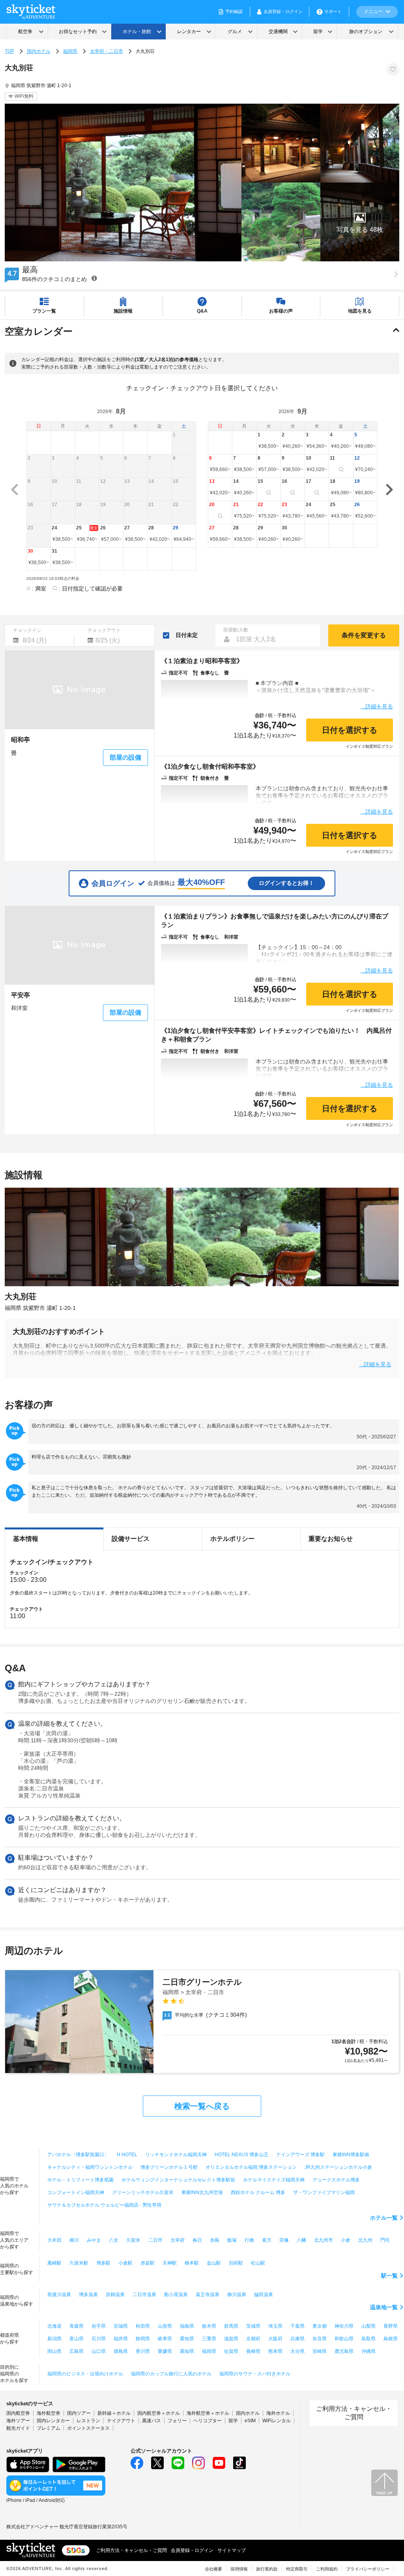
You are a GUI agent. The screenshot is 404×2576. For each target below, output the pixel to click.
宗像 (284, 2240)
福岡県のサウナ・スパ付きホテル (255, 2374)
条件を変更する (364, 635)
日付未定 (187, 635)
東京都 (320, 2326)
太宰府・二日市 (107, 51)
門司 (385, 2240)
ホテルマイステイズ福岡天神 (274, 2180)
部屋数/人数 (236, 630)
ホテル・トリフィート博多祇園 (80, 2180)
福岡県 (70, 51)
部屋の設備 (125, 757)
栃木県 (209, 2326)
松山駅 (258, 2263)
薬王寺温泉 (208, 2295)
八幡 (301, 2240)
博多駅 (103, 2263)
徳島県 (121, 2351)
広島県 (77, 2351)
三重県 (209, 2339)
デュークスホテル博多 (336, 2180)
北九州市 (324, 2240)
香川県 (143, 2351)
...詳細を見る (377, 706)
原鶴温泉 (115, 2295)
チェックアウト (104, 630)
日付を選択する (350, 730)
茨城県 (253, 2326)
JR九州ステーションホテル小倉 (338, 2167)
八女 (114, 2240)
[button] (360, 222)
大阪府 (275, 2339)
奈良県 (320, 2339)
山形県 (165, 2326)
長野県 (391, 2326)
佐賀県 (231, 2351)
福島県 (187, 2326)
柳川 (74, 2240)
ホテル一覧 (384, 2218)
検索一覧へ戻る (202, 2106)
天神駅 (170, 2263)
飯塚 (232, 2240)
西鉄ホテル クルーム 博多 (258, 2192)
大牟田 (54, 2240)
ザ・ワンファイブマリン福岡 (324, 2192)
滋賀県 (231, 2339)
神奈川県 (344, 2326)
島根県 (391, 2339)
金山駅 (214, 2263)
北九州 (365, 2240)
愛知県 (187, 2339)
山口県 (99, 2351)
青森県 (77, 2326)
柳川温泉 (237, 2295)
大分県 (297, 2351)
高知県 (187, 2351)
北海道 (54, 2326)
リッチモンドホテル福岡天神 (176, 2155)
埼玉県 (275, 2326)
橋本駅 (192, 2263)
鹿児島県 (344, 2351)
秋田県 (143, 2326)
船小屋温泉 (176, 2295)
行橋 (249, 2240)
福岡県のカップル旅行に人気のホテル (171, 2374)
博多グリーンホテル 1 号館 (169, 2167)
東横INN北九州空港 (202, 2192)
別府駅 (236, 2263)
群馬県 (231, 2326)
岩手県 (99, 2326)
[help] (94, 278)
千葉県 (297, 2326)
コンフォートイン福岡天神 (76, 2192)
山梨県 (368, 2326)
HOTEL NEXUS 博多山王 (241, 2155)
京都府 (253, 2339)
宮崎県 (320, 2351)
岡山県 (54, 2351)
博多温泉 (88, 2295)
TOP (9, 51)
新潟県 (54, 2339)
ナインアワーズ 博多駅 (300, 2155)
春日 (197, 2240)
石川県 (99, 2339)
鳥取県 (368, 2339)
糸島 (215, 2240)
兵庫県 (297, 2339)
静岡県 (143, 2339)
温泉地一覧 (384, 2307)
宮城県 (121, 2326)
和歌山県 (344, 2339)
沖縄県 (368, 2351)
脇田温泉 (264, 2295)
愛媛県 (165, 2351)
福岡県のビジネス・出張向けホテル (85, 2374)
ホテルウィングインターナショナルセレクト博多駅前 (178, 2180)
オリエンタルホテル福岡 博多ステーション (251, 2167)
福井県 (121, 2339)
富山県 (77, 2339)
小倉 (346, 2240)
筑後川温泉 (59, 2295)
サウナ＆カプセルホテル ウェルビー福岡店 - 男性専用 (104, 2205)
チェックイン (27, 630)
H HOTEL (127, 2155)
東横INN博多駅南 (351, 2155)
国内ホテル (39, 51)
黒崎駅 (54, 2263)
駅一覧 (389, 2276)
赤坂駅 (148, 2263)
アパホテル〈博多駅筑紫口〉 (78, 2155)
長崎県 (253, 2351)
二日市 (155, 2240)
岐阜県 (165, 2339)
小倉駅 (125, 2263)
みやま (94, 2240)
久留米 (133, 2240)
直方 (267, 2240)
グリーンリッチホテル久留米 (143, 2192)
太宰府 (178, 2240)
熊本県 (275, 2351)
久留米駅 (79, 2263)
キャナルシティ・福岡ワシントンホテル (90, 2167)
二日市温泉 (144, 2295)
